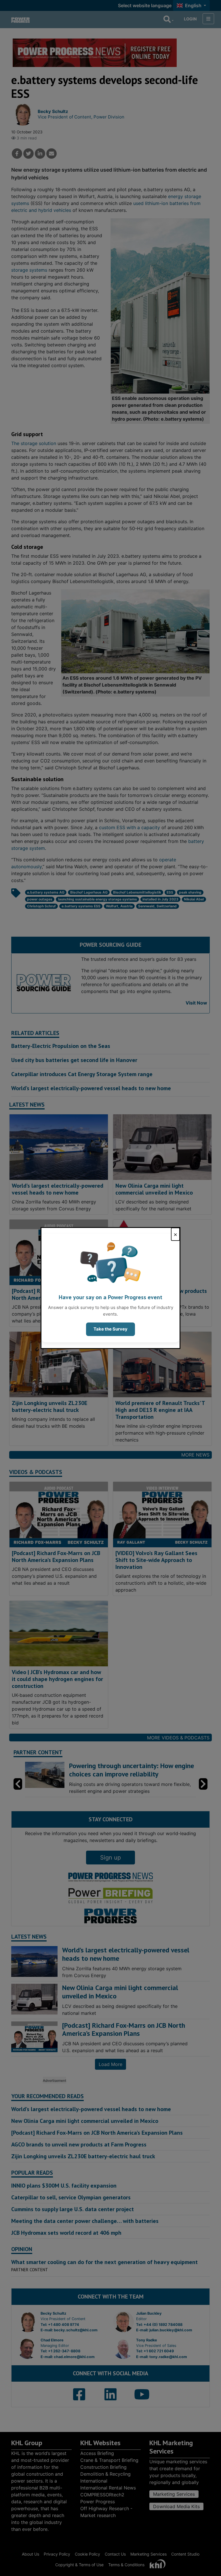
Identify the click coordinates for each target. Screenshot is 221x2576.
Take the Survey (110, 1329)
